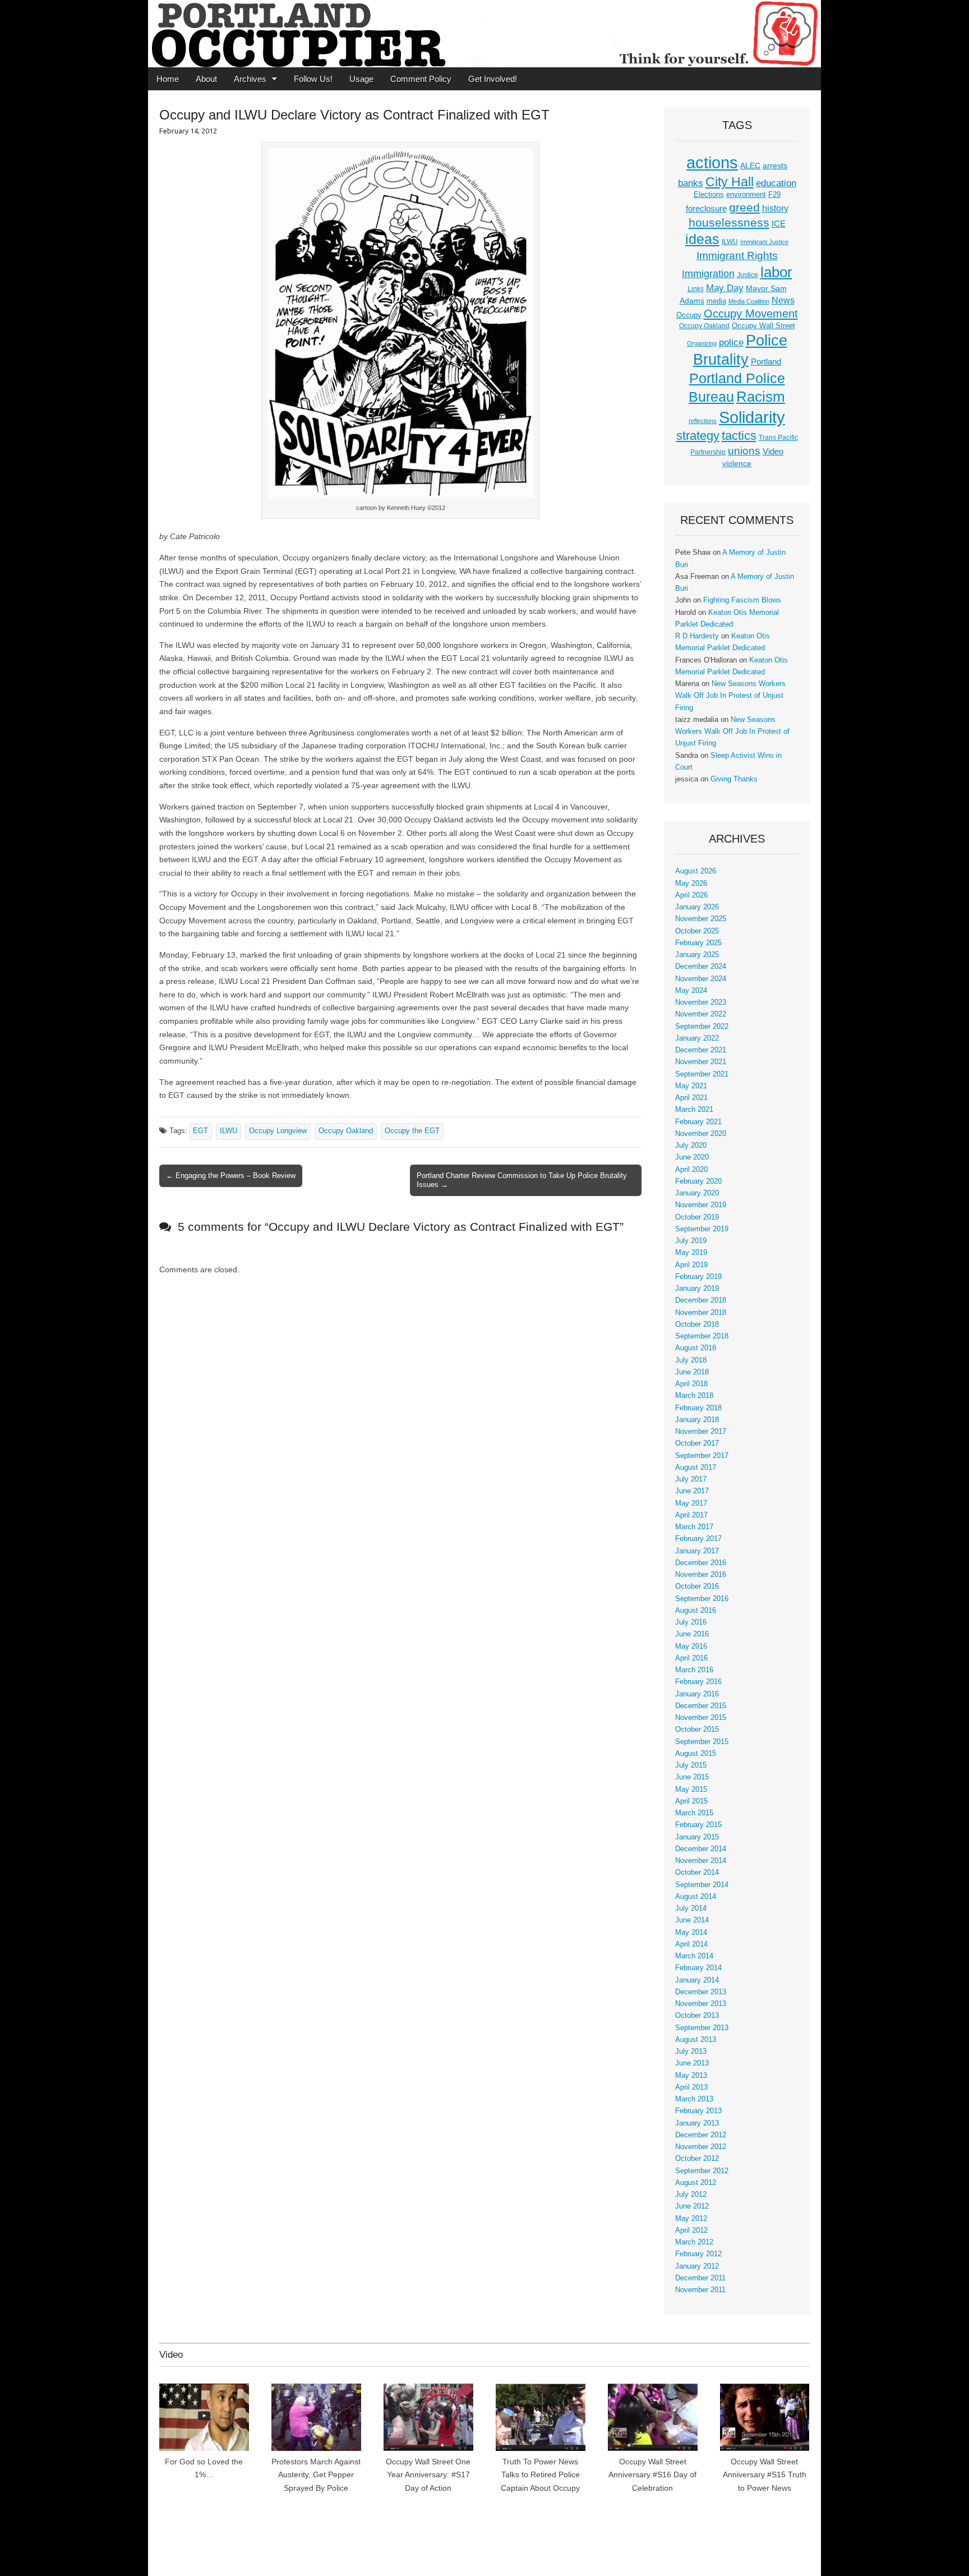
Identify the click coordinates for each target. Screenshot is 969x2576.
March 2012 (694, 2242)
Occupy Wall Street (763, 326)
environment (746, 195)
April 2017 (691, 1515)
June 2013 (692, 2063)
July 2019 (691, 1241)
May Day (725, 288)
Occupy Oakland (346, 1131)
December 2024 (701, 967)
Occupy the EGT (412, 1131)
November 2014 (701, 1861)
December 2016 (701, 1563)
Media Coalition (749, 301)
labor (776, 272)
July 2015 (691, 1765)
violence (737, 463)
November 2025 (701, 919)
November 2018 (701, 1313)
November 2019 (701, 1205)
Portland (766, 362)
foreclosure (706, 209)
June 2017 (692, 1491)
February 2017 (698, 1539)
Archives (250, 79)
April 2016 (691, 1658)
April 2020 (691, 1170)
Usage (361, 79)
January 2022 (697, 1038)
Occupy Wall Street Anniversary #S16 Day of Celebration (652, 2475)
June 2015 (692, 1777)
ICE (779, 224)
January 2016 (697, 1694)
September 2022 (702, 1027)
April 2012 (691, 2230)
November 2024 (701, 979)
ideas (702, 239)
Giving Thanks (734, 779)
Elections (709, 194)
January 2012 (697, 2266)
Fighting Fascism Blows (742, 600)
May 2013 (691, 2076)
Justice (747, 275)
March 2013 (694, 2099)
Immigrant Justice (764, 242)
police (731, 342)
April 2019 (691, 1265)
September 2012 (702, 2171)
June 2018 (692, 1372)
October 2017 (697, 1443)
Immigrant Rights (737, 256)
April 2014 (691, 1944)
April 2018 (691, 1384)
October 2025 (697, 931)
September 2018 (702, 1336)
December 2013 (701, 1992)
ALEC (750, 165)
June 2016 (692, 1634)
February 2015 (698, 1825)
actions (712, 163)
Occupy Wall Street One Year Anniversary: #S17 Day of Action (428, 2475)
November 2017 (701, 1432)
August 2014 (696, 1897)
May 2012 (691, 2219)
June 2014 (692, 1920)
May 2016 (691, 1646)
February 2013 (698, 2111)
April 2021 (691, 1098)
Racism (761, 397)
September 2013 (702, 2028)
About (206, 79)
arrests (775, 165)
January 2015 (697, 1837)
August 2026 (696, 871)
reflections (703, 421)
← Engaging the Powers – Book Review (231, 1176)
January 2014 (697, 1980)
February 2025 (698, 943)
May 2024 (691, 991)
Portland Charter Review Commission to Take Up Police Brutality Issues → (522, 1180)
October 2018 (697, 1324)
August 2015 (696, 1754)
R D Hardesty (697, 636)
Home (168, 79)
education (776, 183)
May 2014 (691, 1933)
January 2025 (697, 955)
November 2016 (701, 1575)
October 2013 (697, 2016)
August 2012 (696, 2183)
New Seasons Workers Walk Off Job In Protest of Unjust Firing (730, 696)
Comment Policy (421, 79)
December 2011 (700, 2278)
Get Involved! (493, 79)
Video (773, 452)
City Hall (730, 182)
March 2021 (694, 1110)
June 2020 (692, 1157)
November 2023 (701, 1002)
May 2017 (691, 1503)
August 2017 (696, 1468)
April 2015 (691, 1801)
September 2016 (702, 1599)
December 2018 (701, 1300)
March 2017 (694, 1527)
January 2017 (697, 1551)
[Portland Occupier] (484, 34)
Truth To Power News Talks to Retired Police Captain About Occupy (540, 2475)
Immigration (708, 274)
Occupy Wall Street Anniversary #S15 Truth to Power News (765, 2475)
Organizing (702, 343)
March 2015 (694, 1813)
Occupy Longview (278, 1131)
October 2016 (697, 1586)
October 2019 (697, 1217)
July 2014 (691, 1908)
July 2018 (691, 1360)
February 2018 (698, 1408)
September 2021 (702, 1074)
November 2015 (701, 1718)
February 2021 (698, 1122)
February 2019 (698, 1277)
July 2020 (691, 1146)
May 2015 (691, 1790)
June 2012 (692, 2206)
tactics (739, 436)
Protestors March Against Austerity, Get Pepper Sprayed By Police (316, 2475)
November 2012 (701, 2147)
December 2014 (701, 1849)
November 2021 (701, 1062)
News (783, 300)
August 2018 (696, 1348)
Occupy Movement (751, 314)
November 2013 (701, 2004)
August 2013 (696, 2040)
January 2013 (697, 2123)
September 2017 (702, 1456)
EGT (200, 1131)
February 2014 (698, 1968)
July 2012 (691, 2195)
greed (744, 207)
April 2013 (691, 2087)
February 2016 (698, 1682)
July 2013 (691, 2051)
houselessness (729, 222)
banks (691, 183)
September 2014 (702, 1885)
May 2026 (691, 884)
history (775, 208)
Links (696, 289)
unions (744, 450)
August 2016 (696, 1611)
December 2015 (701, 1706)
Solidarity (752, 417)
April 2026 (691, 895)
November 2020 (701, 1134)
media (716, 301)
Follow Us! (313, 79)
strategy (698, 436)
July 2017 (691, 1479)
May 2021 (691, 1086)
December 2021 (701, 1050)
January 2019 (697, 1289)
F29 (774, 195)
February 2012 (698, 2254)
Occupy (689, 315)
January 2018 (697, 1420)
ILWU (229, 1131)
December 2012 (701, 2135)
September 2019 (702, 1229)
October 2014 (697, 1873)
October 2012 (697, 2159)
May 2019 (691, 1253)
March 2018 (694, 1396)
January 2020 (697, 1193)
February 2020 (698, 1181)
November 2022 (701, 1014)
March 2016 (694, 1670)
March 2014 (694, 1956)
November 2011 (700, 2290)
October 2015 (697, 1729)
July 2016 (691, 1622)
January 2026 (697, 907)
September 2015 (702, 1742)
